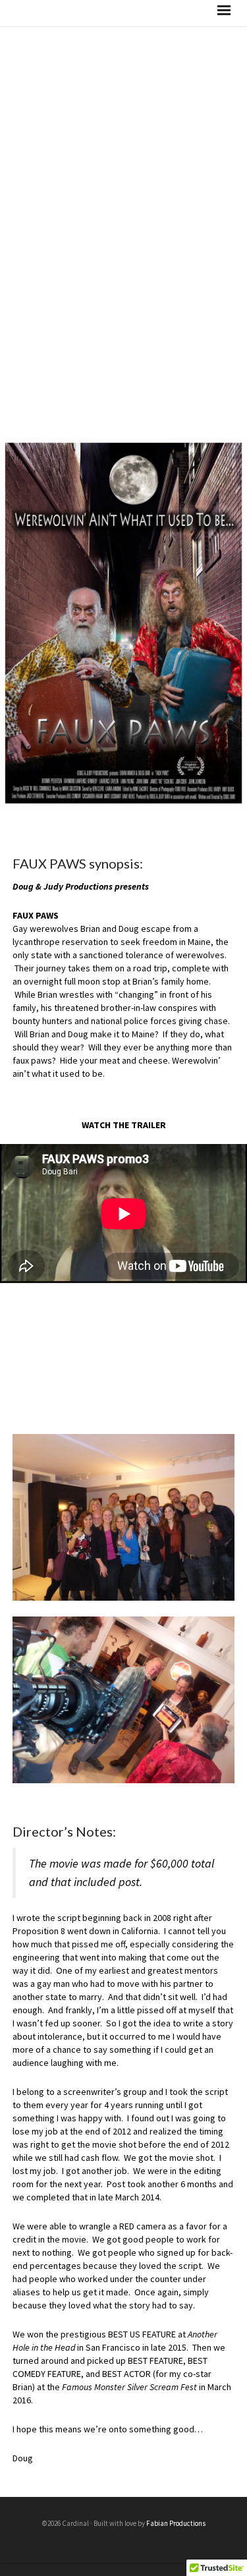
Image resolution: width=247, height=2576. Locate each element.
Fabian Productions (176, 2523)
